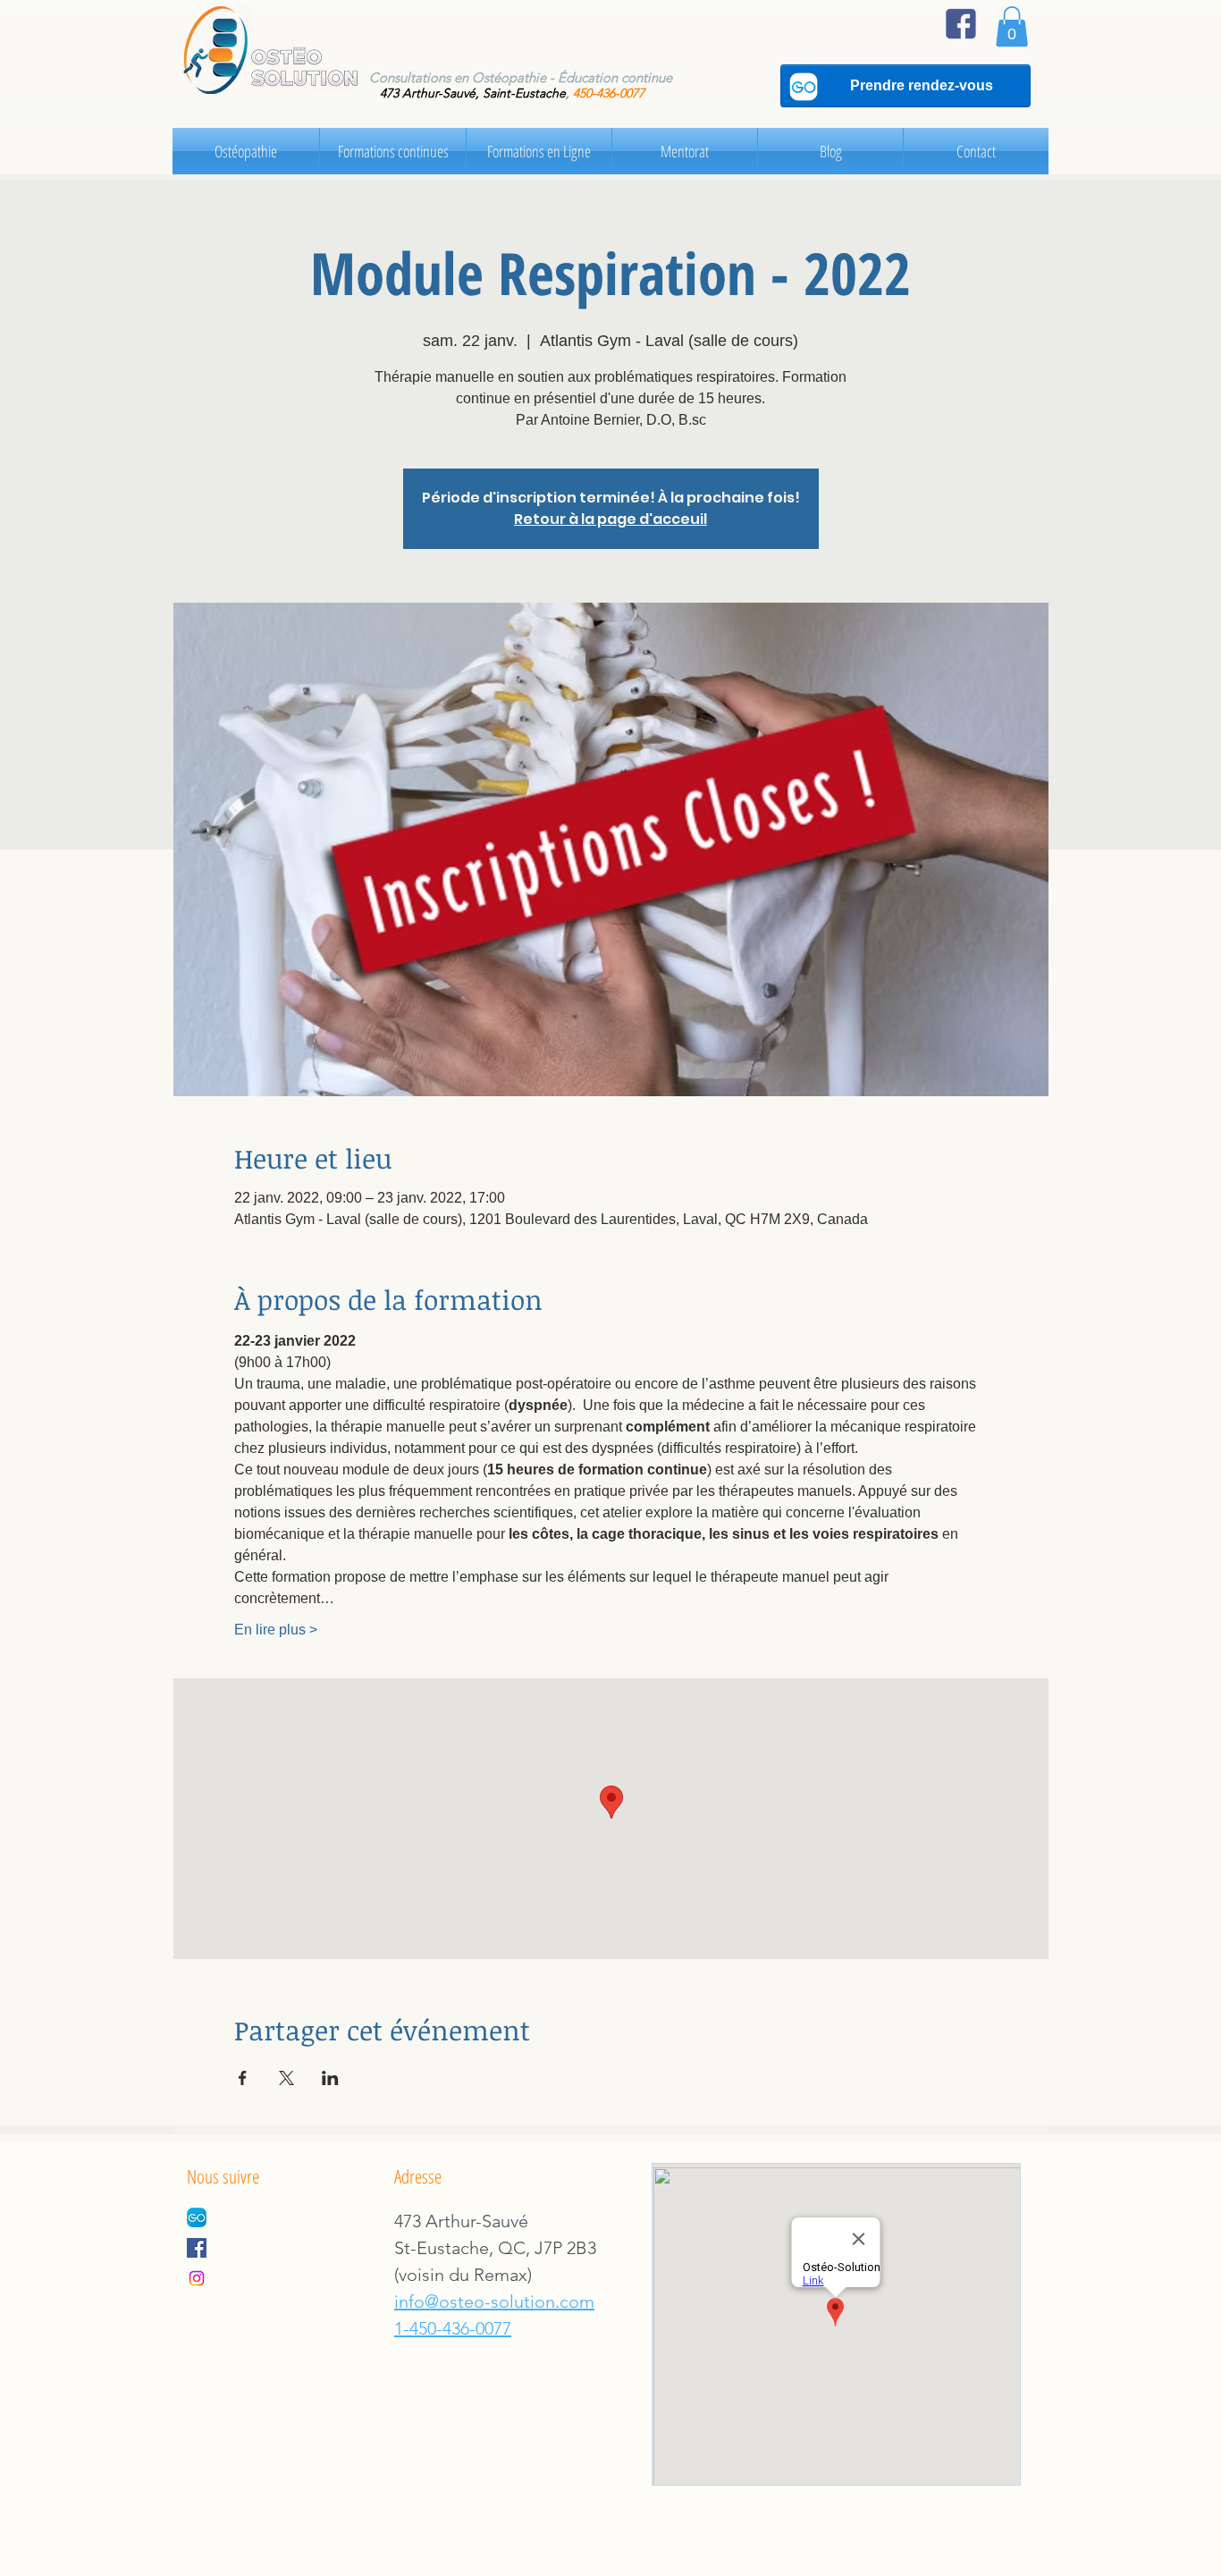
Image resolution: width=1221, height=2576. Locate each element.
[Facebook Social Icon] (197, 2248)
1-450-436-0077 (453, 2328)
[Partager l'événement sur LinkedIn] (330, 2078)
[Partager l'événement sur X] (286, 2078)
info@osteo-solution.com (494, 2302)
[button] (1012, 26)
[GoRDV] (197, 2217)
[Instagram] (197, 2278)
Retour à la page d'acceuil (610, 519)
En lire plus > (276, 1630)
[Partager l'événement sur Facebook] (243, 2078)
